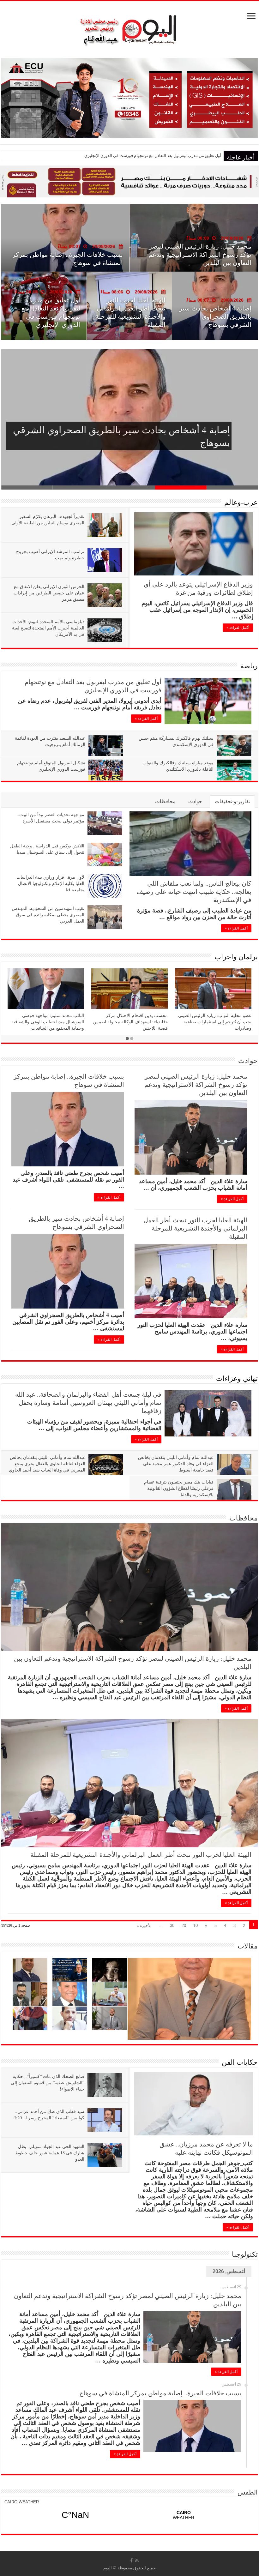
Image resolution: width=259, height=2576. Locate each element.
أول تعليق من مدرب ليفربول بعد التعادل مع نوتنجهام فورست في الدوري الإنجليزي (130, 436)
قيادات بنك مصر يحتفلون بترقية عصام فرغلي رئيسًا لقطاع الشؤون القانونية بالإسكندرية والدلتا (179, 1488)
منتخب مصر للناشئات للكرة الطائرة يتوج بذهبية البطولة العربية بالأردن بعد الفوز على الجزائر (143, 156)
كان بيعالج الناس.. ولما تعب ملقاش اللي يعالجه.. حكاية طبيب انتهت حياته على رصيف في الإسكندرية (194, 891)
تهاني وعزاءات (237, 1378)
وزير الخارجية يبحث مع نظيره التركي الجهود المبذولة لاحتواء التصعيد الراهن (50, 312)
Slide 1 (232, 488)
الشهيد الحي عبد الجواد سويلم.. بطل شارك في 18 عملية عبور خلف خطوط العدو (50, 2153)
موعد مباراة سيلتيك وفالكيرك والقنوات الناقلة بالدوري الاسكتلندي (178, 766)
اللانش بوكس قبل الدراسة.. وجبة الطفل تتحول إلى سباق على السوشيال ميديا (47, 849)
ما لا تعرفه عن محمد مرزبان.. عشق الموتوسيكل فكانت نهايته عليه (206, 2148)
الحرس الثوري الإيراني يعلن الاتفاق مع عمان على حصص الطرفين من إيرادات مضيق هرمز (49, 593)
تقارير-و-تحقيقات (232, 801)
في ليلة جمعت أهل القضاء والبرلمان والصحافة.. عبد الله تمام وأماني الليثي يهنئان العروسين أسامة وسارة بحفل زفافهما (88, 1402)
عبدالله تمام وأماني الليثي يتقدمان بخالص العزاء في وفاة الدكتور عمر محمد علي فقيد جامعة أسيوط (176, 1463)
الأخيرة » (144, 1926)
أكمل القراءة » (238, 628)
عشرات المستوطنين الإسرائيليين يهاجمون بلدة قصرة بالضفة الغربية (218, 316)
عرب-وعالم (241, 502)
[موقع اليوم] (129, 27)
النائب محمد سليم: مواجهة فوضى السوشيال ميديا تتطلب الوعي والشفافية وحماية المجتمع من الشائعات (48, 1022)
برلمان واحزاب (236, 957)
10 (196, 1926)
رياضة (249, 666)
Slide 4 (78, 488)
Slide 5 (27, 488)
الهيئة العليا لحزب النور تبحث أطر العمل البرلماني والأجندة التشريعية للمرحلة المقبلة (195, 1228)
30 (172, 1926)
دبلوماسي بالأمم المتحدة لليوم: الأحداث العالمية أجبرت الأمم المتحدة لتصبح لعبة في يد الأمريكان (48, 628)
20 (184, 1926)
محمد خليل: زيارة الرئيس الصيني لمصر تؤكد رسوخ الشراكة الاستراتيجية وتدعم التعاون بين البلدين (196, 1084)
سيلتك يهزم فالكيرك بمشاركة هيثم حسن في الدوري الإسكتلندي (70, 259)
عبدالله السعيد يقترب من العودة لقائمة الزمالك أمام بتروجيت (50, 741)
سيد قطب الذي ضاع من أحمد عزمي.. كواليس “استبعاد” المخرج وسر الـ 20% (49, 2114)
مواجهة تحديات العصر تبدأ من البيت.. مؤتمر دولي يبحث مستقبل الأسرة (51, 818)
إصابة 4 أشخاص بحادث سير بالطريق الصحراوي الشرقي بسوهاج (76, 1222)
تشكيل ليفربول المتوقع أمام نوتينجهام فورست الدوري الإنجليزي (51, 766)
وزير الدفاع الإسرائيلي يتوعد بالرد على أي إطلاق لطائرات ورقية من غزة (198, 588)
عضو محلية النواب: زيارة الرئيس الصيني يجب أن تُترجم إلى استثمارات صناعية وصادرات (215, 1022)
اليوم (108, 2568)
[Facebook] (131, 2561)
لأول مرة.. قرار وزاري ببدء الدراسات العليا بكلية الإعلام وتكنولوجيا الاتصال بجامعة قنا (50, 883)
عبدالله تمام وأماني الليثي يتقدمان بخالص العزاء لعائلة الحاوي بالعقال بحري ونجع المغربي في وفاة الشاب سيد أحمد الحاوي (47, 1463)
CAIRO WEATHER (22, 2502)
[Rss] (137, 2561)
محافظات (165, 801)
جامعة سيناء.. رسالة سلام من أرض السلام (132, 320)
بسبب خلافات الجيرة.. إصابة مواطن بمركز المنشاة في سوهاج (69, 1080)
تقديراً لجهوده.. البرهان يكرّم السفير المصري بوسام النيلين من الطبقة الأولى (48, 519)
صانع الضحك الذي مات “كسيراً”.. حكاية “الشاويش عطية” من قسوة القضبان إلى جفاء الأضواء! (48, 2082)
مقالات (248, 1946)
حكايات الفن (240, 2062)
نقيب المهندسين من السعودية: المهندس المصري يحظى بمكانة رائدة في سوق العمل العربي (48, 915)
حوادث (195, 801)
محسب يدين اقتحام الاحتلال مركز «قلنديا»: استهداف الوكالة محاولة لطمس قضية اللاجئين (130, 1022)
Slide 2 (181, 488)
